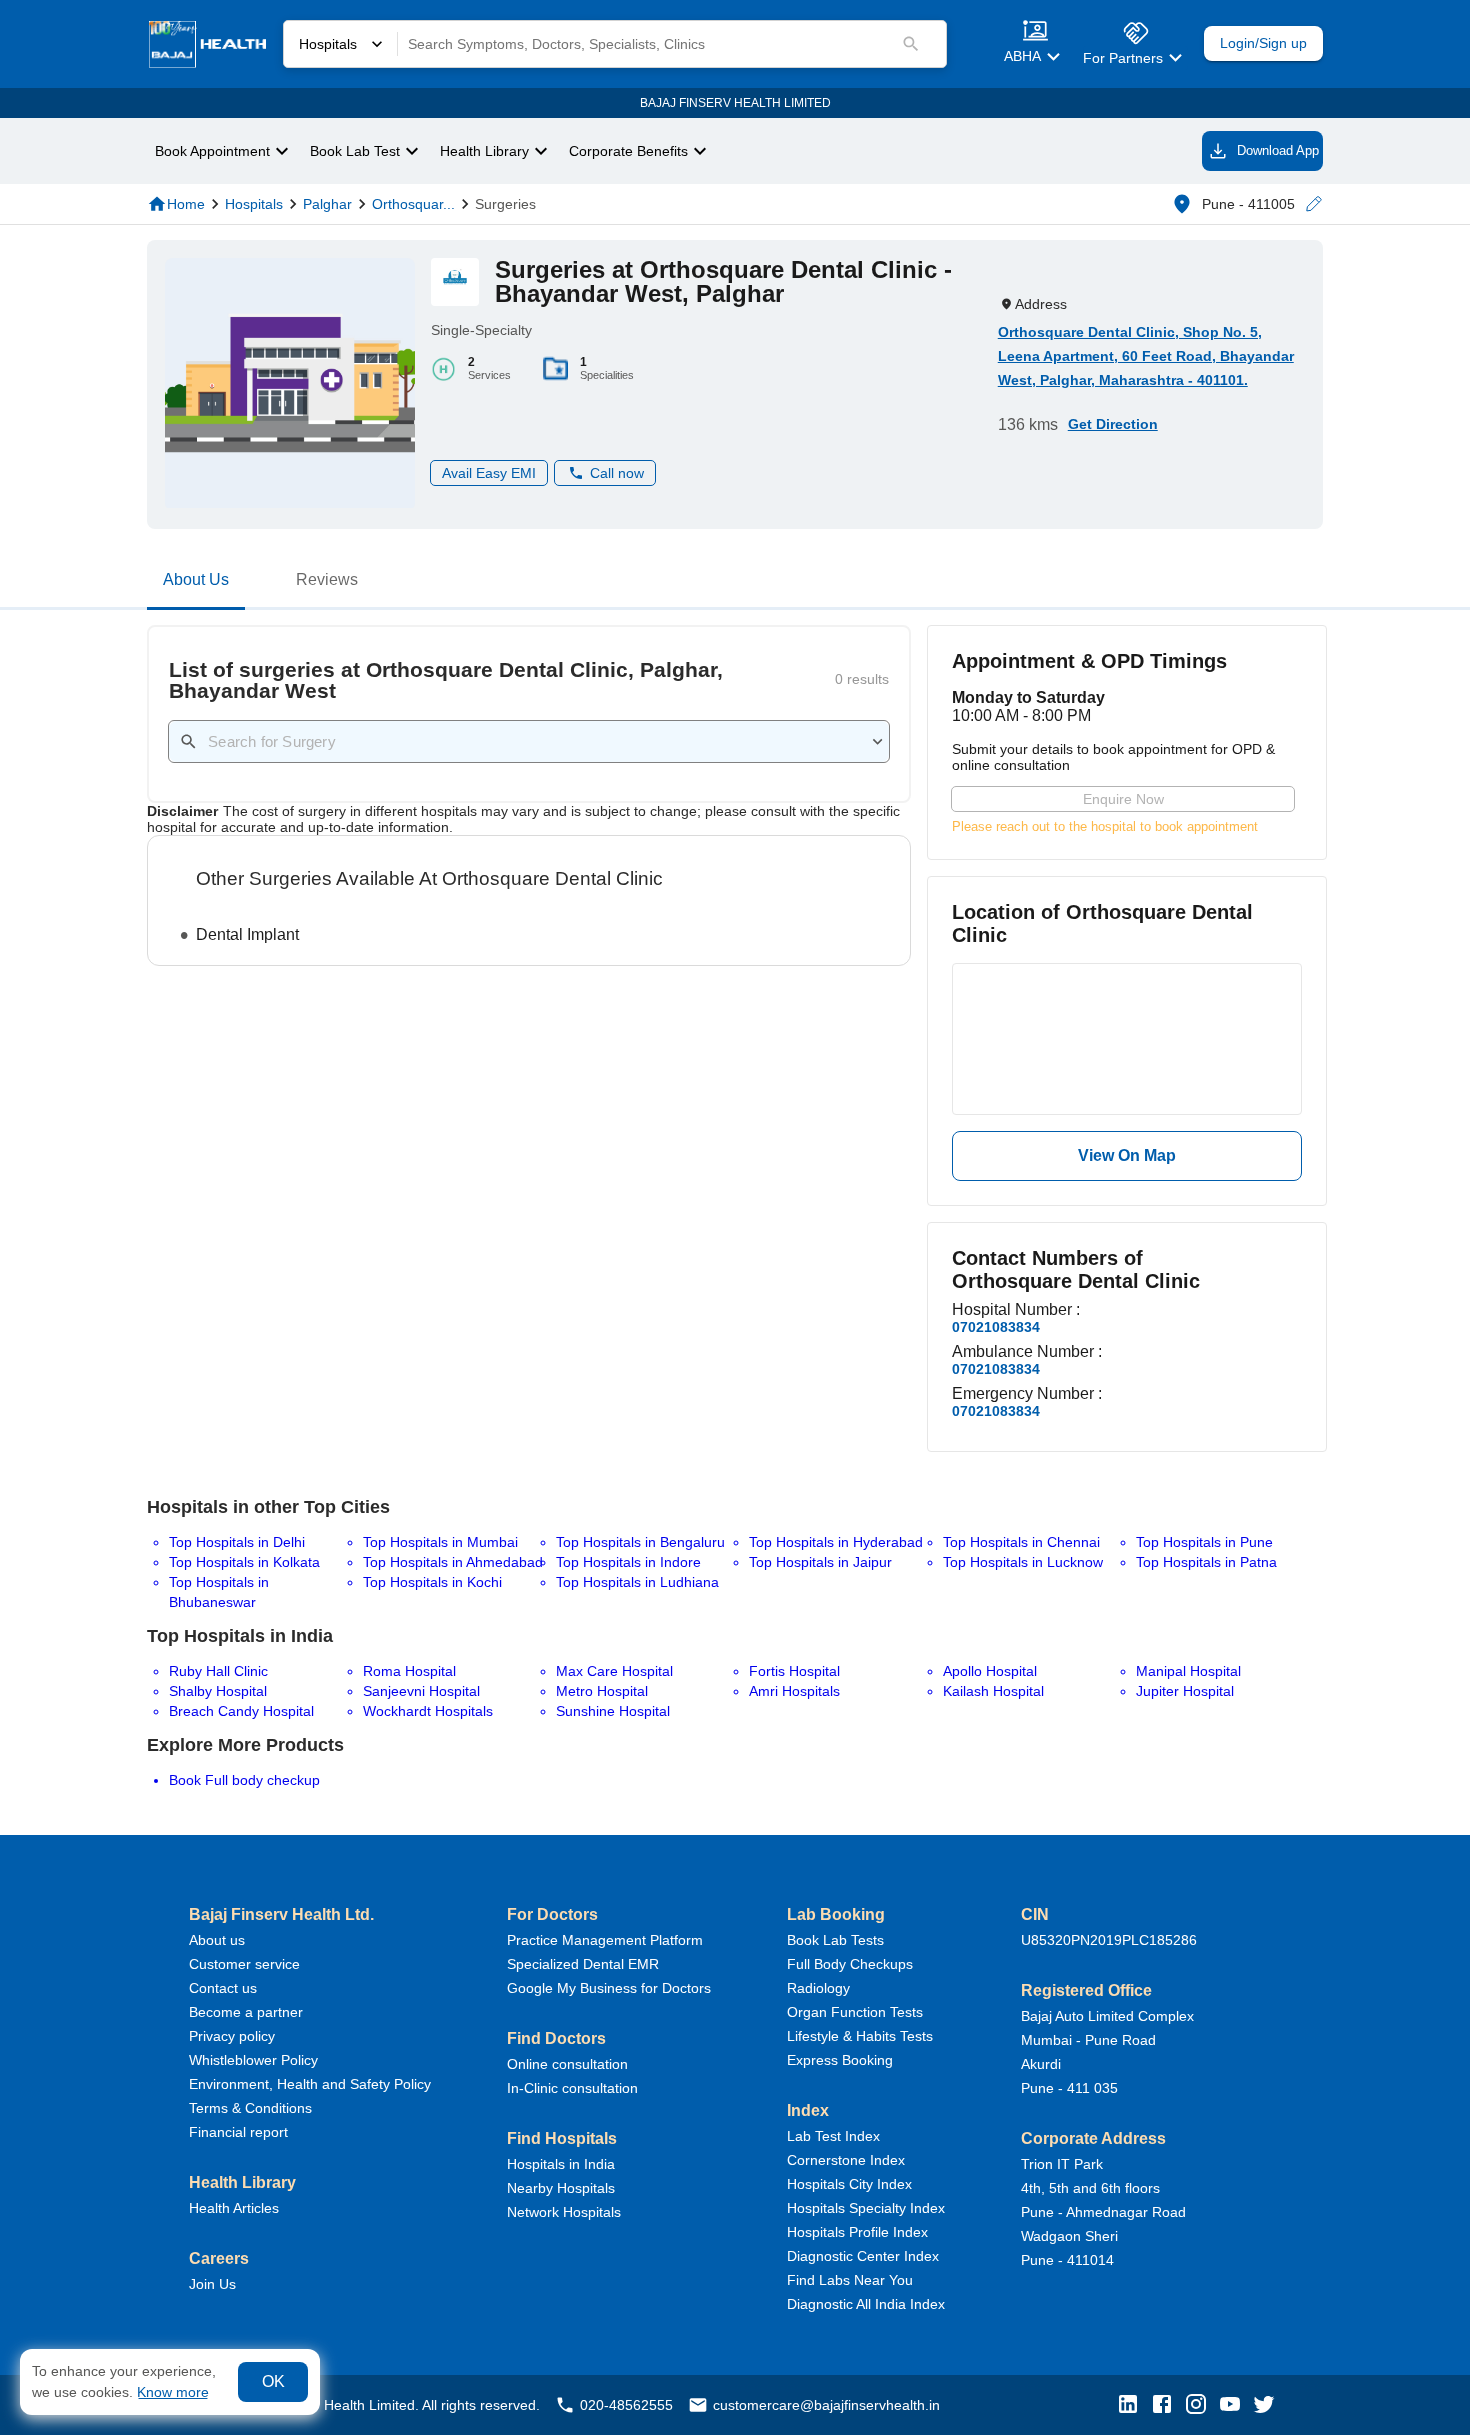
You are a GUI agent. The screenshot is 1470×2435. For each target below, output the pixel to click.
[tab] (196, 584)
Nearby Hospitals (561, 2188)
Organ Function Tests (855, 2012)
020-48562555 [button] (626, 2405)
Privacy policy (232, 2036)
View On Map (1127, 1155)
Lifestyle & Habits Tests (860, 2036)
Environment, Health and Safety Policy (310, 2084)
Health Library (484, 151)
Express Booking (840, 2060)
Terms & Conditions (250, 2108)
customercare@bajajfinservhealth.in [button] (826, 2405)
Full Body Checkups (850, 1964)
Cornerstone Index (846, 2160)
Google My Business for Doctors (609, 1988)
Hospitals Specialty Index (866, 2208)
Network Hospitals (564, 2212)
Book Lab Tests (835, 1940)
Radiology (818, 1988)
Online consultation (567, 2064)
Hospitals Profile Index (857, 2232)
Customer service (244, 1964)
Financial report (238, 2132)
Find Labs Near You (850, 2280)
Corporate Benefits (628, 151)
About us (217, 1940)
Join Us (212, 2284)
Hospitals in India (561, 2164)
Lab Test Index (833, 2136)
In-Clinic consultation (572, 2088)
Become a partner (246, 2012)
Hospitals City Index (849, 2184)
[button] (1313, 204)
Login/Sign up (1263, 43)
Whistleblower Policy (253, 2060)
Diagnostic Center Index (863, 2256)
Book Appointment (212, 151)
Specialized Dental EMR (583, 1964)
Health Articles (234, 2208)
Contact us (223, 1988)
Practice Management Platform (605, 1940)
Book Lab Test (355, 151)
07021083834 (996, 1327)
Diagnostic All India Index (866, 2304)
